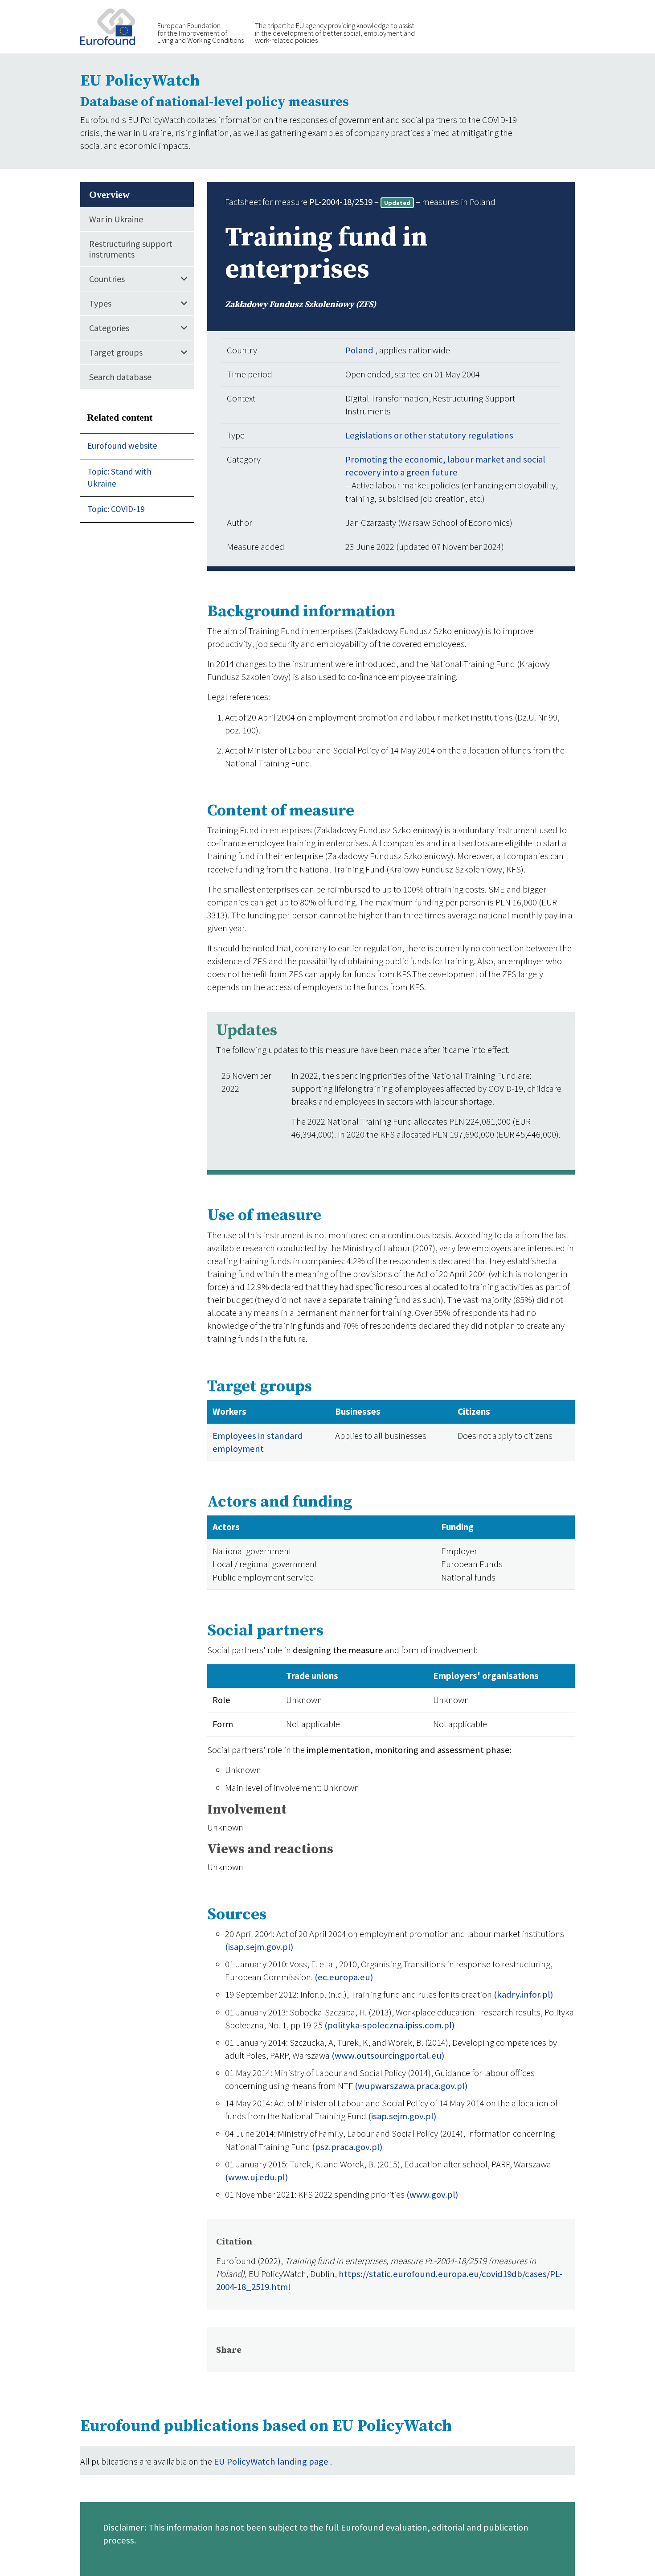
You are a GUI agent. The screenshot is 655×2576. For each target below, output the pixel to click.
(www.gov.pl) (432, 2195)
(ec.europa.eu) (344, 1977)
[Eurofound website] (113, 26)
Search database (120, 377)
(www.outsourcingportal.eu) (388, 2056)
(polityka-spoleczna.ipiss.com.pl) (389, 2025)
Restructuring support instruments (131, 249)
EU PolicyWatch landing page (272, 2461)
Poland (360, 350)
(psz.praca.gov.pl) (347, 2147)
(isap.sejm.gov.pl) (259, 1947)
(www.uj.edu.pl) (256, 2177)
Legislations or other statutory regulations (429, 435)
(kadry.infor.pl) (523, 1994)
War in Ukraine (116, 219)
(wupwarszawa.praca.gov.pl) (411, 2086)
